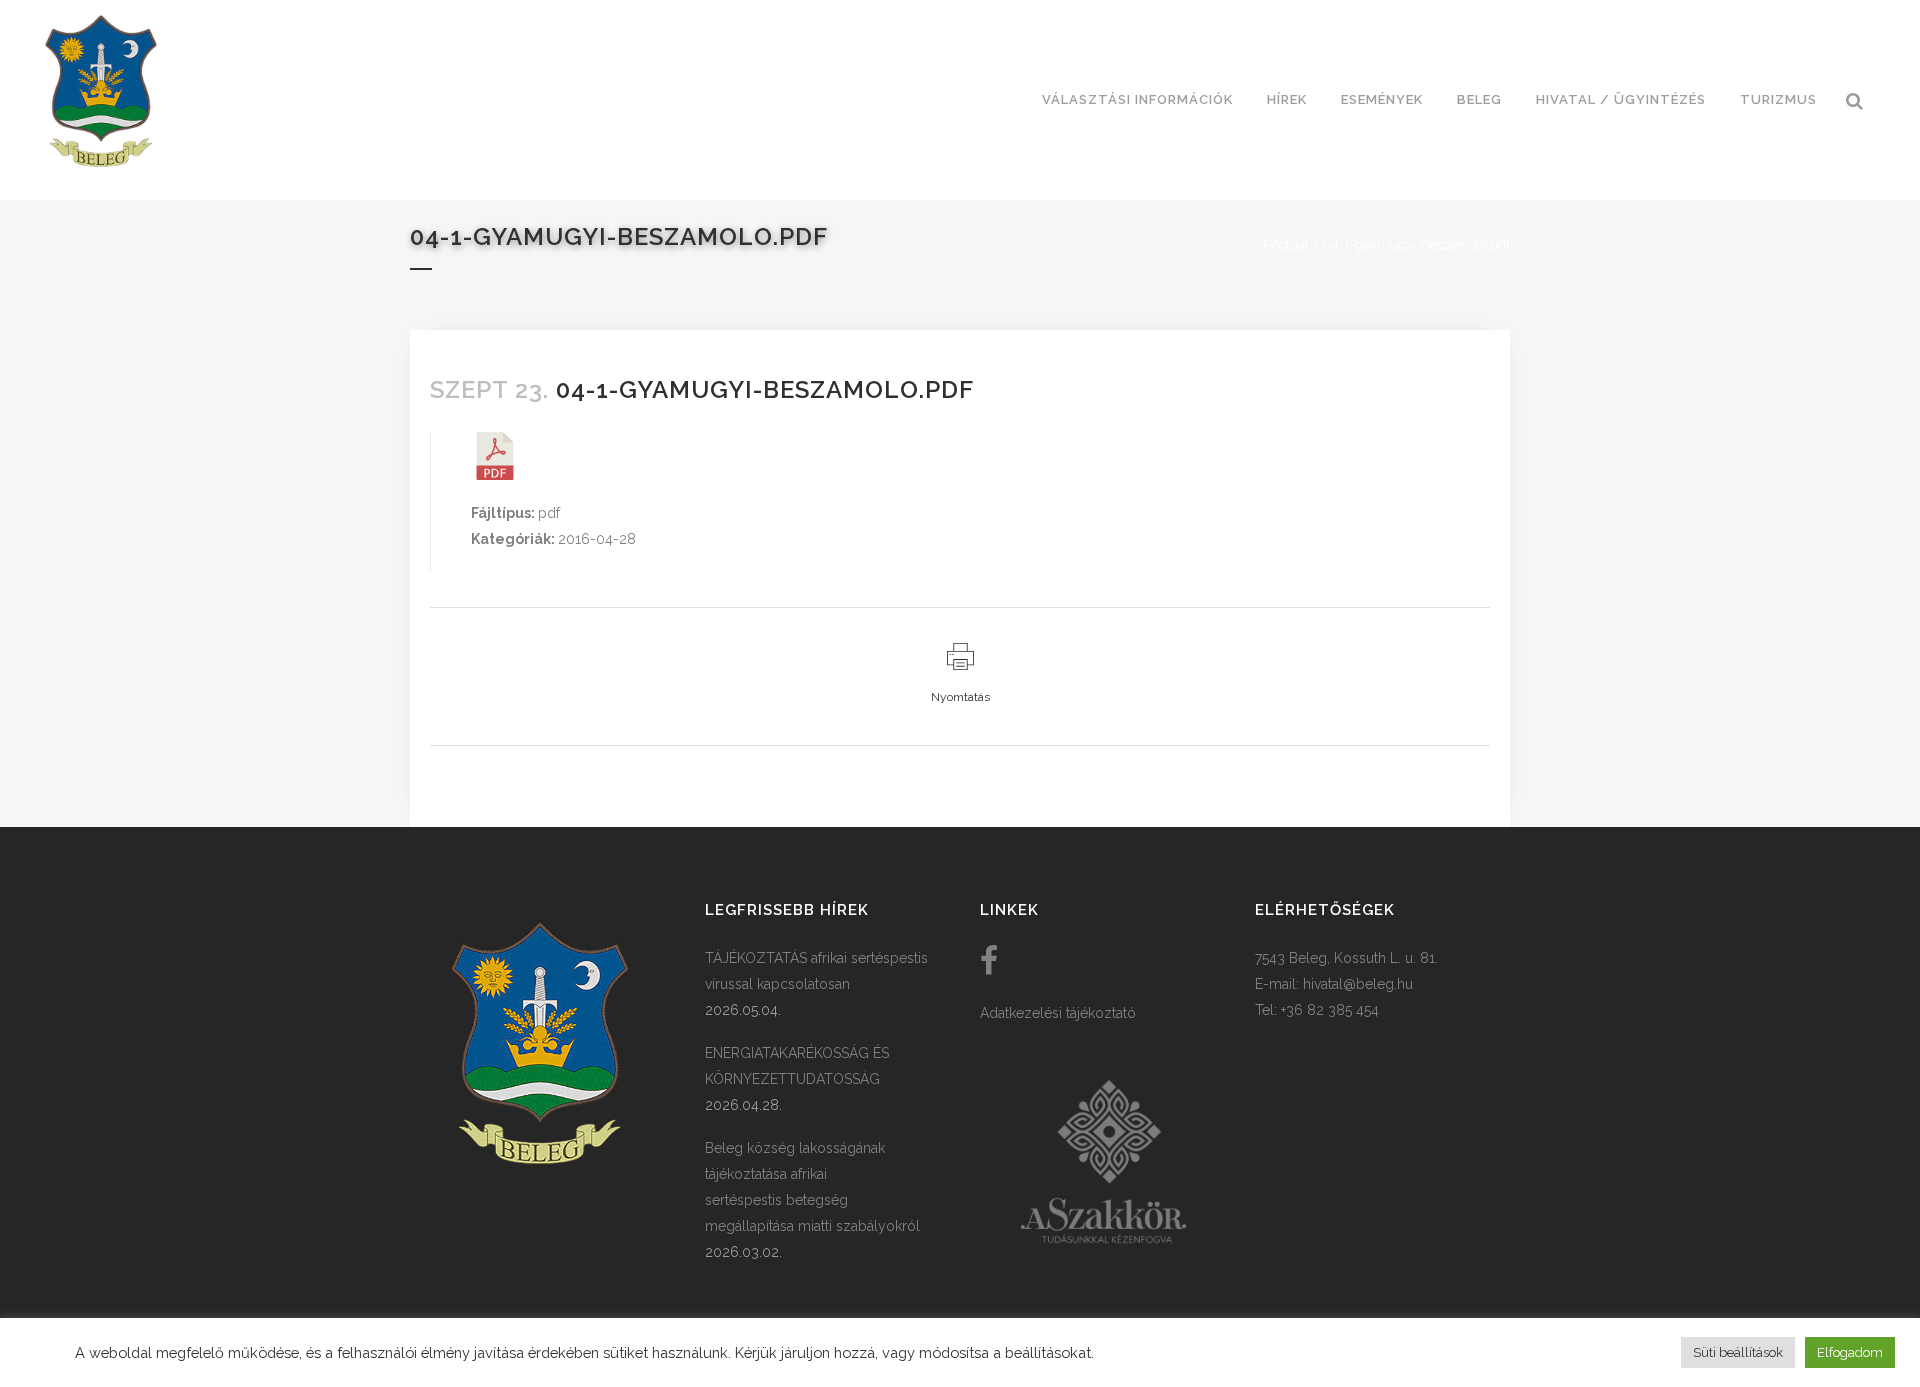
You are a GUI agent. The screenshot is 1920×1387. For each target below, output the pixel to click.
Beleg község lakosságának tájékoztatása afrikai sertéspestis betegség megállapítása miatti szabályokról (812, 1187)
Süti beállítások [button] (1738, 1352)
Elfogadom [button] (1850, 1352)
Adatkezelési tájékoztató (1058, 1013)
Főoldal (1286, 244)
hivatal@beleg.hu (1358, 984)
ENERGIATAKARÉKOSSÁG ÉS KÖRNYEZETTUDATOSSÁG (797, 1066)
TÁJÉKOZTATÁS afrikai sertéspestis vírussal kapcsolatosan (816, 971)
